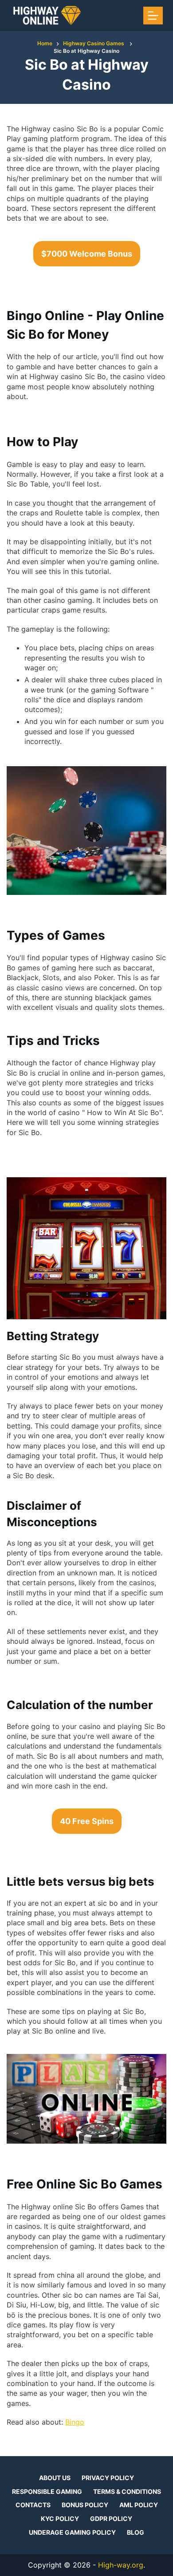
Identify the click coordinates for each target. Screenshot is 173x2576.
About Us (55, 2478)
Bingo (75, 2422)
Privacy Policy (108, 2478)
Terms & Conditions (127, 2491)
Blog (136, 2532)
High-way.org (121, 2565)
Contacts (33, 2505)
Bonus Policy (85, 2505)
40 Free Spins (87, 1821)
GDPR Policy (111, 2519)
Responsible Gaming (47, 2491)
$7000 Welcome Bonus (87, 254)
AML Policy (139, 2505)
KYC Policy (60, 2519)
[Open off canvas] (153, 16)
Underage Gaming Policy (72, 2532)
